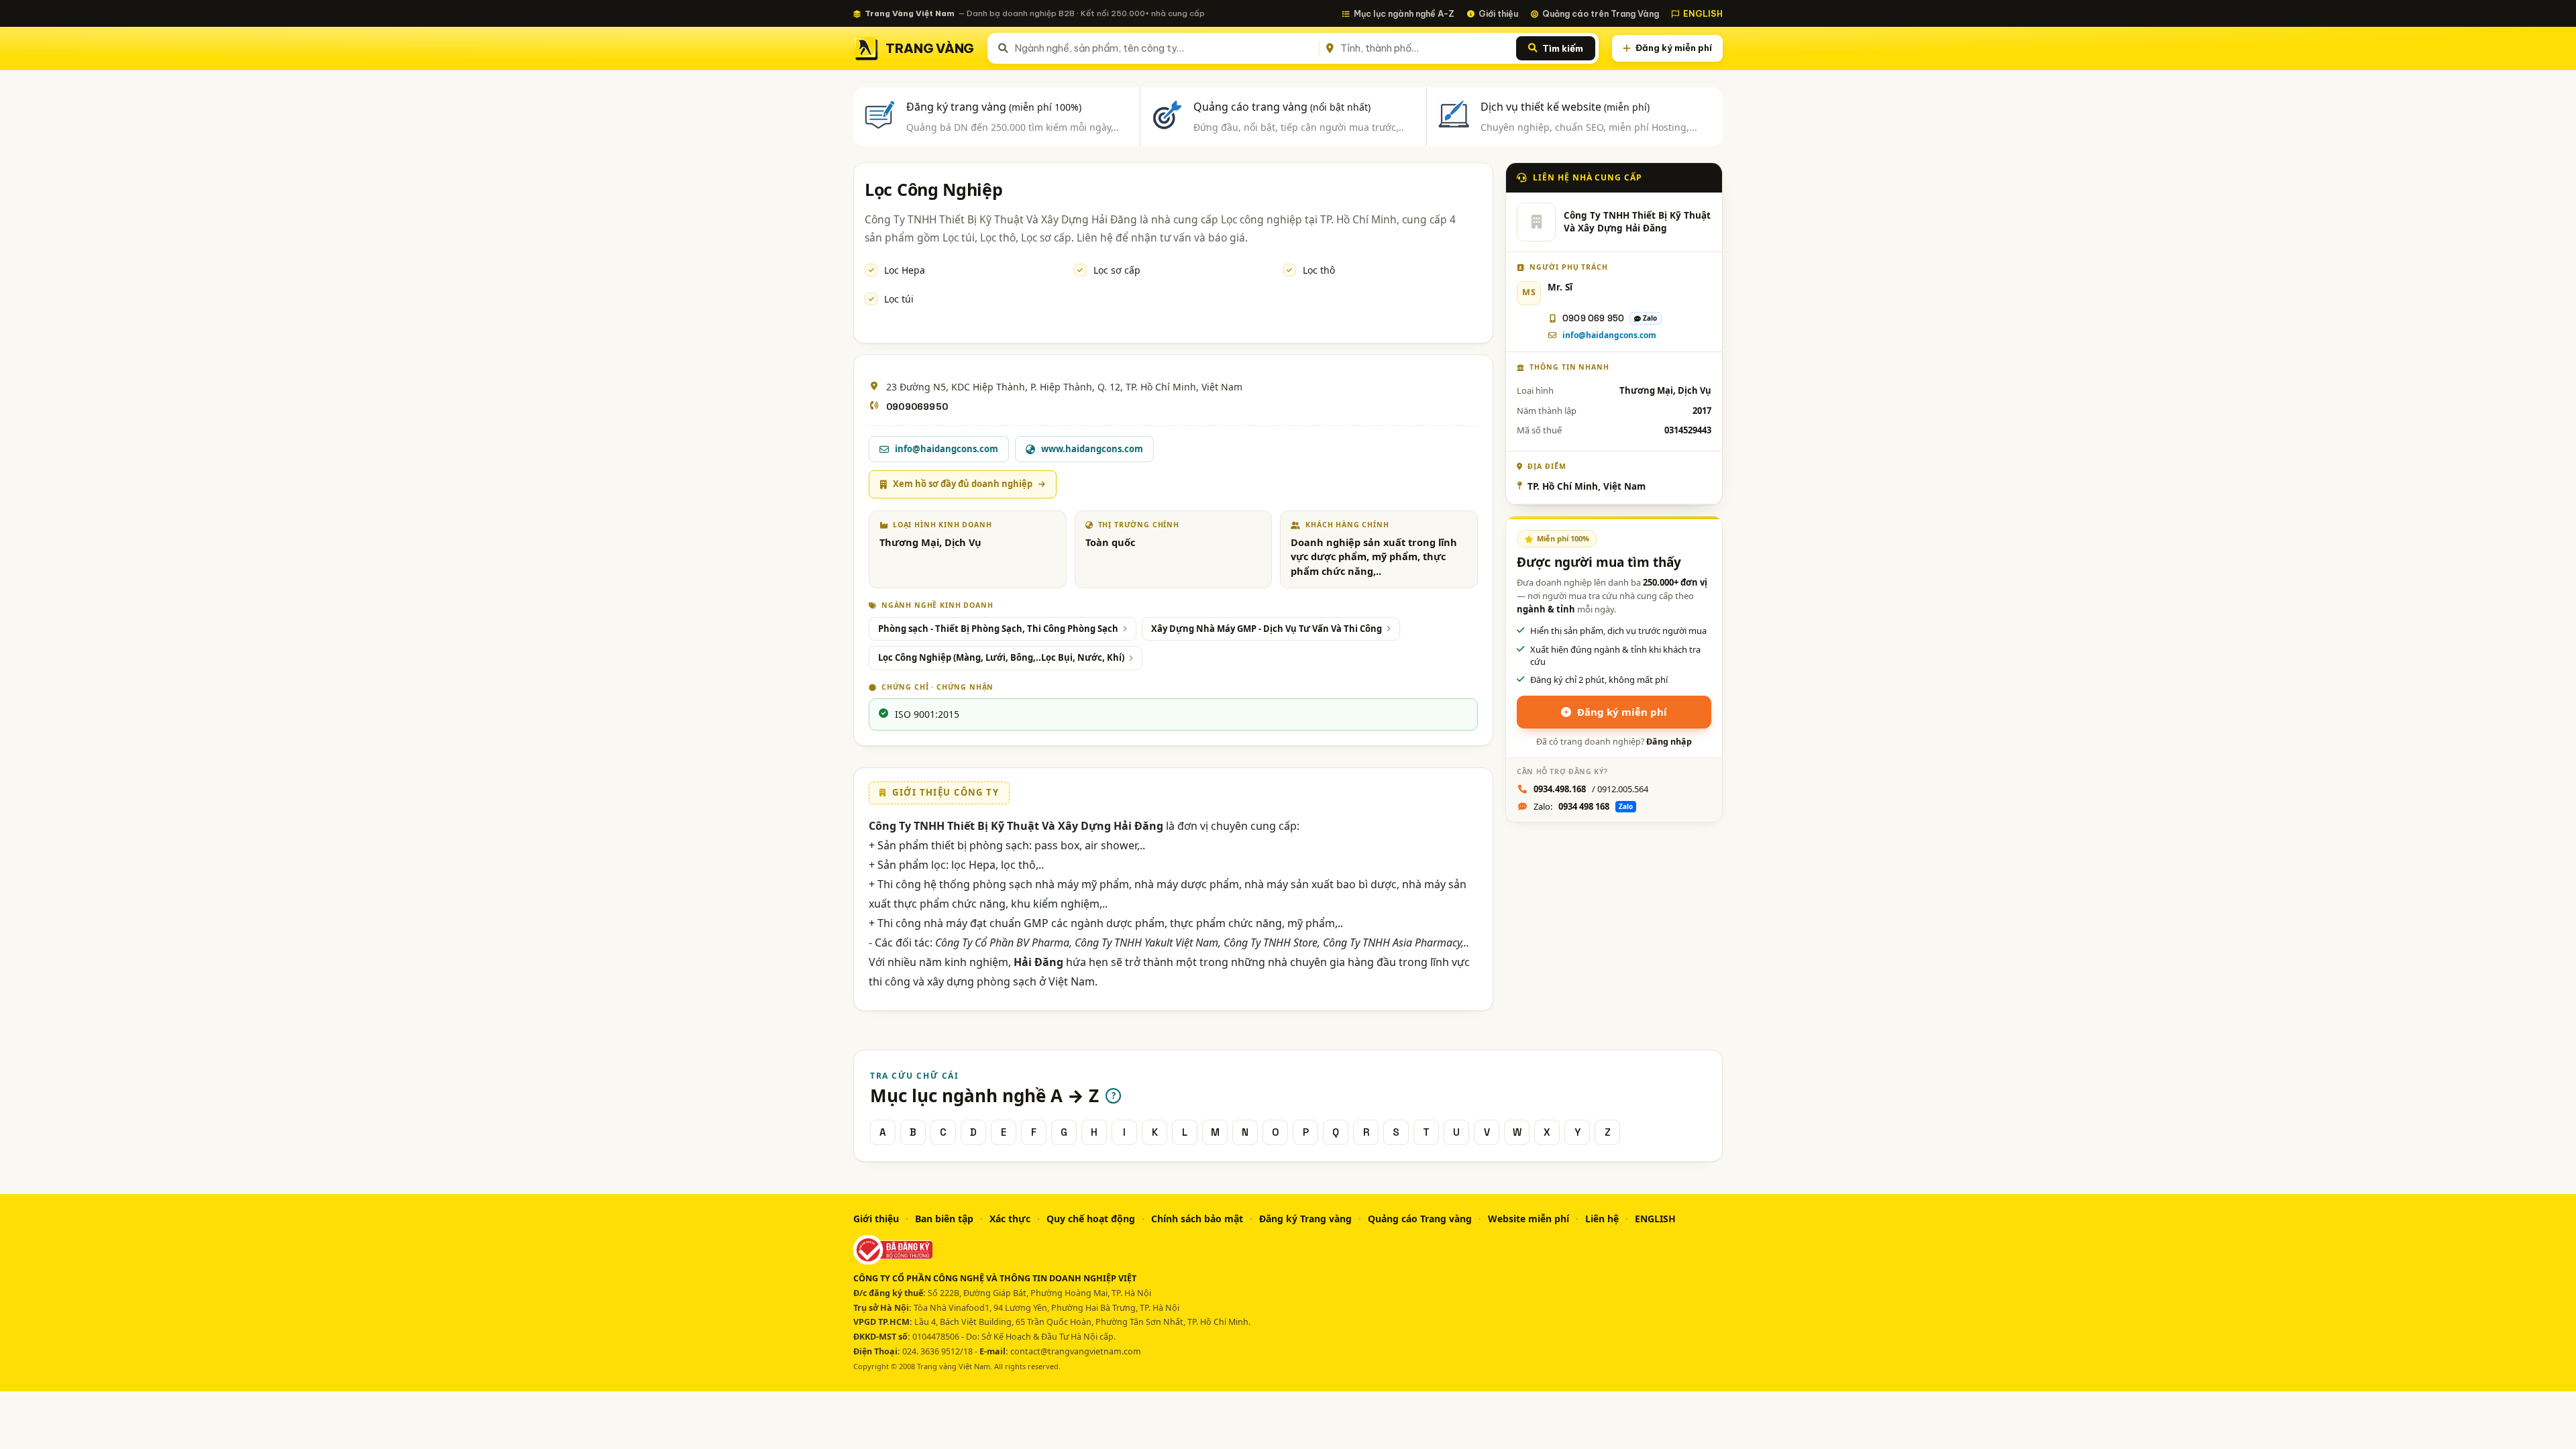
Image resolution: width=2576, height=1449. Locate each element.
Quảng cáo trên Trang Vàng (1601, 13)
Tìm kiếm (1563, 48)
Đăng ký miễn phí (1674, 48)
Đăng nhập (1669, 742)
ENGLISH (1703, 13)
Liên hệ (1602, 1219)
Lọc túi (899, 299)
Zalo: (1583, 806)
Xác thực (1010, 1219)
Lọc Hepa (905, 270)
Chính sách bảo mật (1197, 1219)
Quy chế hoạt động (1091, 1219)
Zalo (1650, 318)
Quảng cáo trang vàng (1282, 107)
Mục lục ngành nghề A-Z (1404, 13)
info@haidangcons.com (1609, 335)
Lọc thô (1319, 270)
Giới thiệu (1498, 13)
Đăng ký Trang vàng (1305, 1219)
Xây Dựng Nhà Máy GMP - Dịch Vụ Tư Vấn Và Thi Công (1267, 629)
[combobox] (1164, 48)
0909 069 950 (1593, 318)
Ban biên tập (944, 1219)
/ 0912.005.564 (1591, 789)
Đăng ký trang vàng (994, 107)
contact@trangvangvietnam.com (1076, 1351)
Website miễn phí (1528, 1219)
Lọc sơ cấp (1117, 270)
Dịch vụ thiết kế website (1565, 107)
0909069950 (917, 407)
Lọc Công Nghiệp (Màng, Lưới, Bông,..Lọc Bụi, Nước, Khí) (1001, 657)
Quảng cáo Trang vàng (1420, 1219)
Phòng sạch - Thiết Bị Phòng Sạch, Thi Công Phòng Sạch (998, 629)
